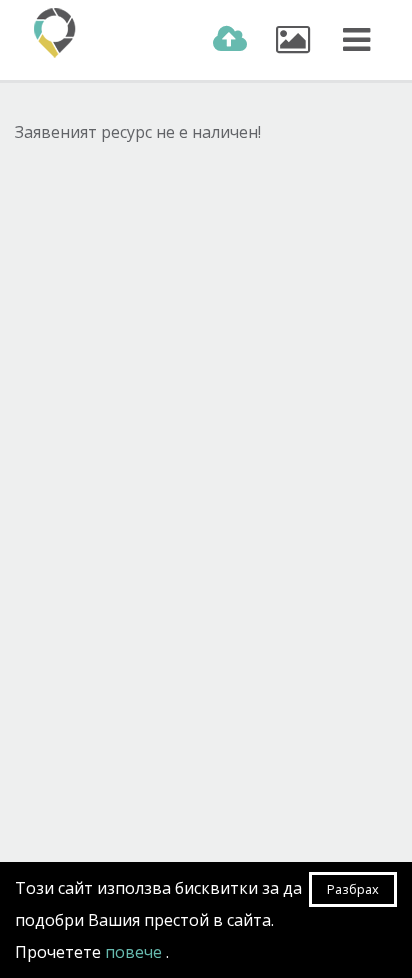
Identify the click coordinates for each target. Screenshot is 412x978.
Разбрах (353, 889)
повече (135, 952)
